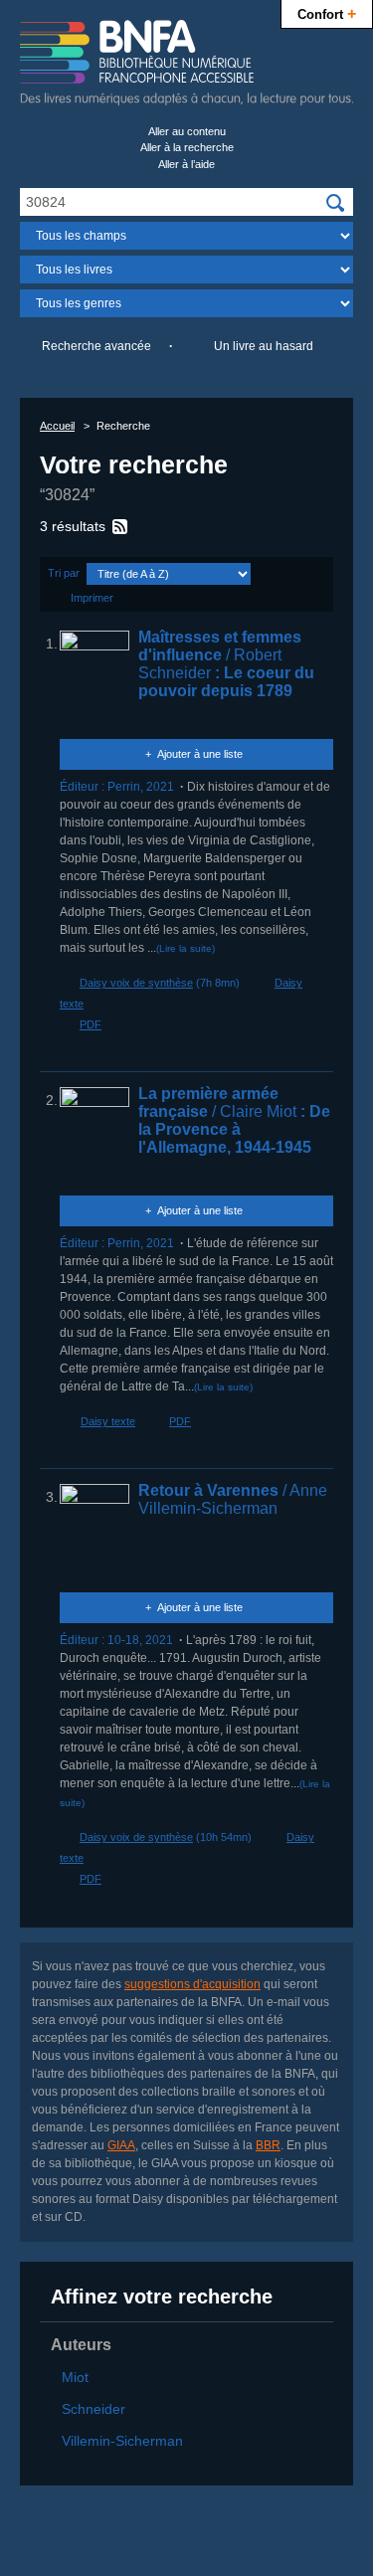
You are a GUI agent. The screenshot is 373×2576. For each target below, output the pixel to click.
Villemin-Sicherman (122, 2441)
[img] (335, 203)
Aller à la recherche (187, 147)
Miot (75, 2377)
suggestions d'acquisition (192, 1984)
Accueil (57, 426)
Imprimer (92, 598)
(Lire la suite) (186, 948)
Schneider (93, 2409)
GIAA (121, 2145)
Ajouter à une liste (200, 754)
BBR (268, 2145)
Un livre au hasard (264, 346)
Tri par (64, 573)
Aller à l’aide (186, 164)
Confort (327, 13)
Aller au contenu (187, 131)
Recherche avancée (96, 346)
